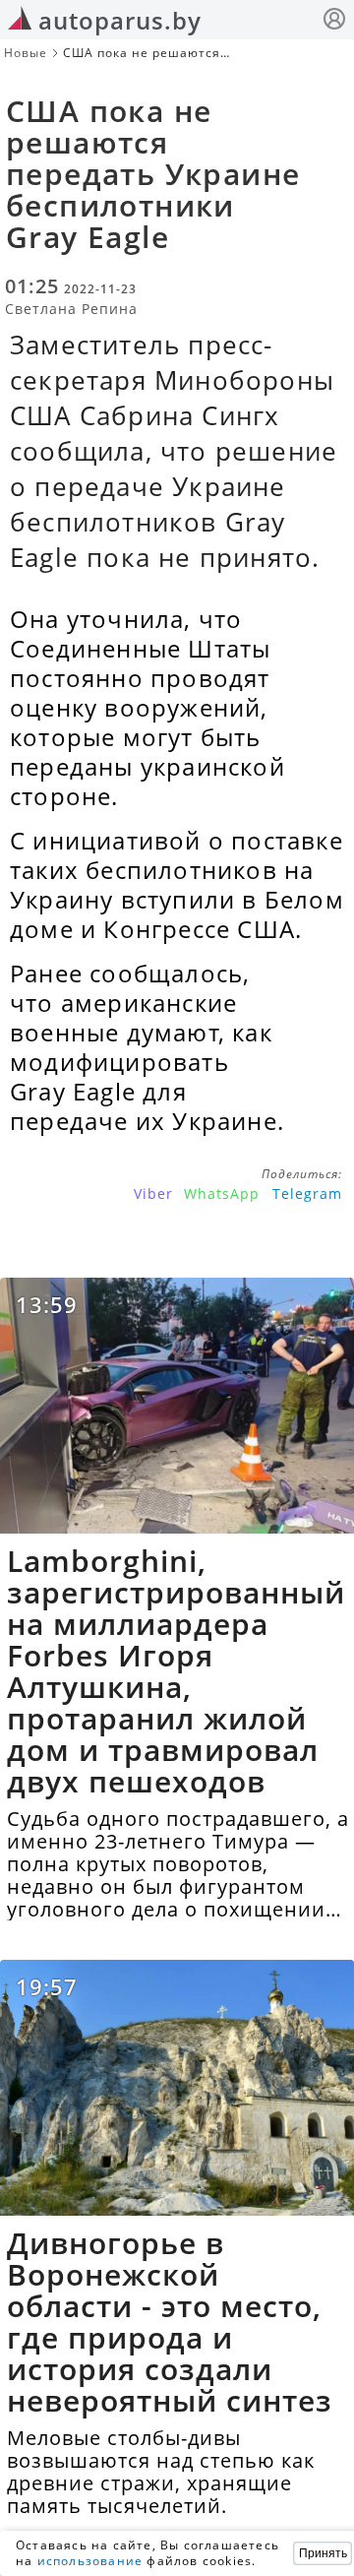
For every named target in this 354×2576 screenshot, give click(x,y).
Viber (153, 1194)
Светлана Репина (71, 309)
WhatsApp (222, 1194)
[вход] (334, 21)
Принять (323, 2553)
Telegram (307, 1194)
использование (90, 2561)
